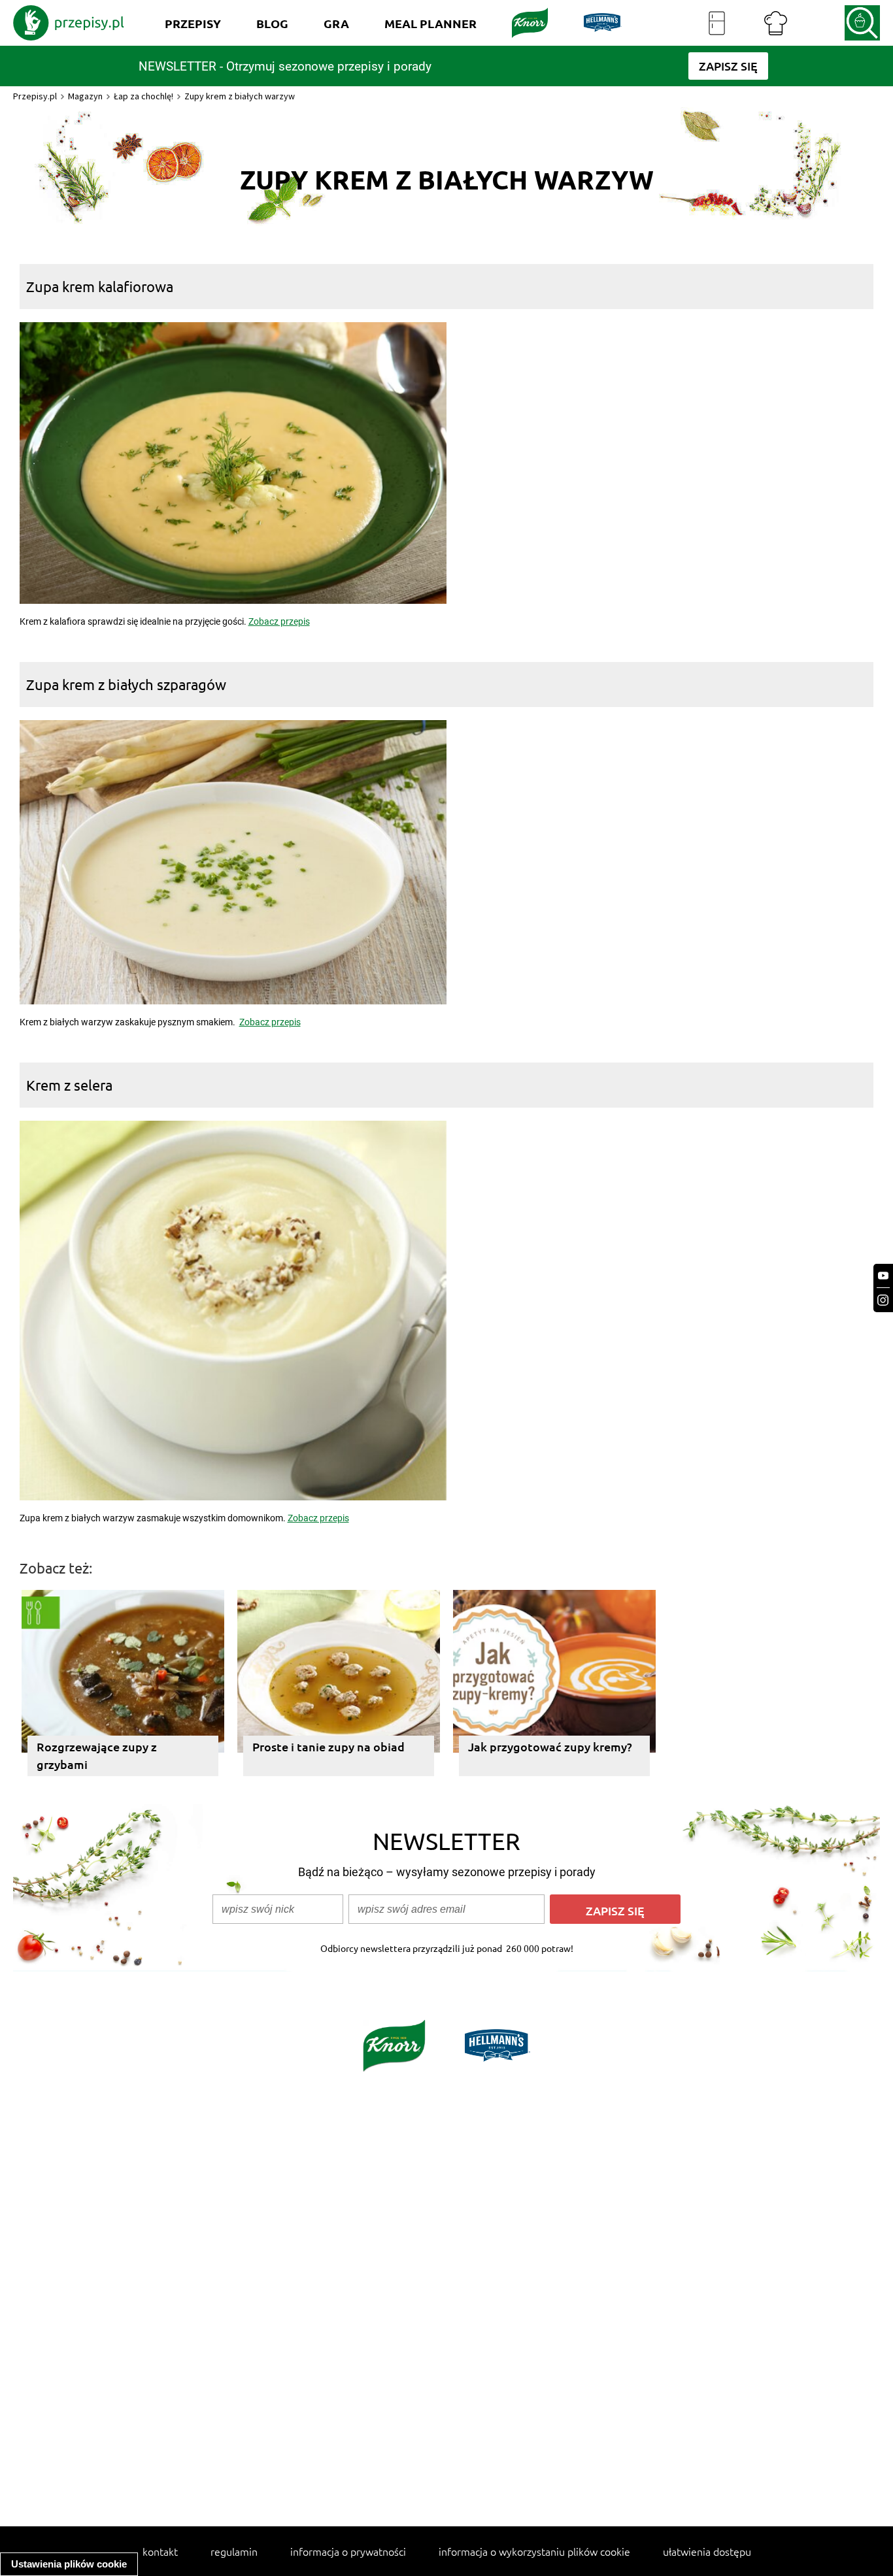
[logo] (69, 23)
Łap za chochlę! (143, 96)
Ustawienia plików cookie (69, 2564)
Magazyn (85, 96)
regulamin (234, 2551)
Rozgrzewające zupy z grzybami (97, 1755)
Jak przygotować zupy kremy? (550, 1746)
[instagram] (883, 1300)
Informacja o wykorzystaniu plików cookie (534, 2551)
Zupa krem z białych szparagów (126, 684)
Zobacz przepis (279, 621)
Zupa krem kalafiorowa (100, 286)
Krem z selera (69, 1085)
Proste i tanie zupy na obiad (329, 1746)
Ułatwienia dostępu (707, 2551)
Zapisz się (615, 1910)
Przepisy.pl (35, 96)
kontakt (160, 2551)
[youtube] (883, 1276)
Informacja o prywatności (348, 2551)
